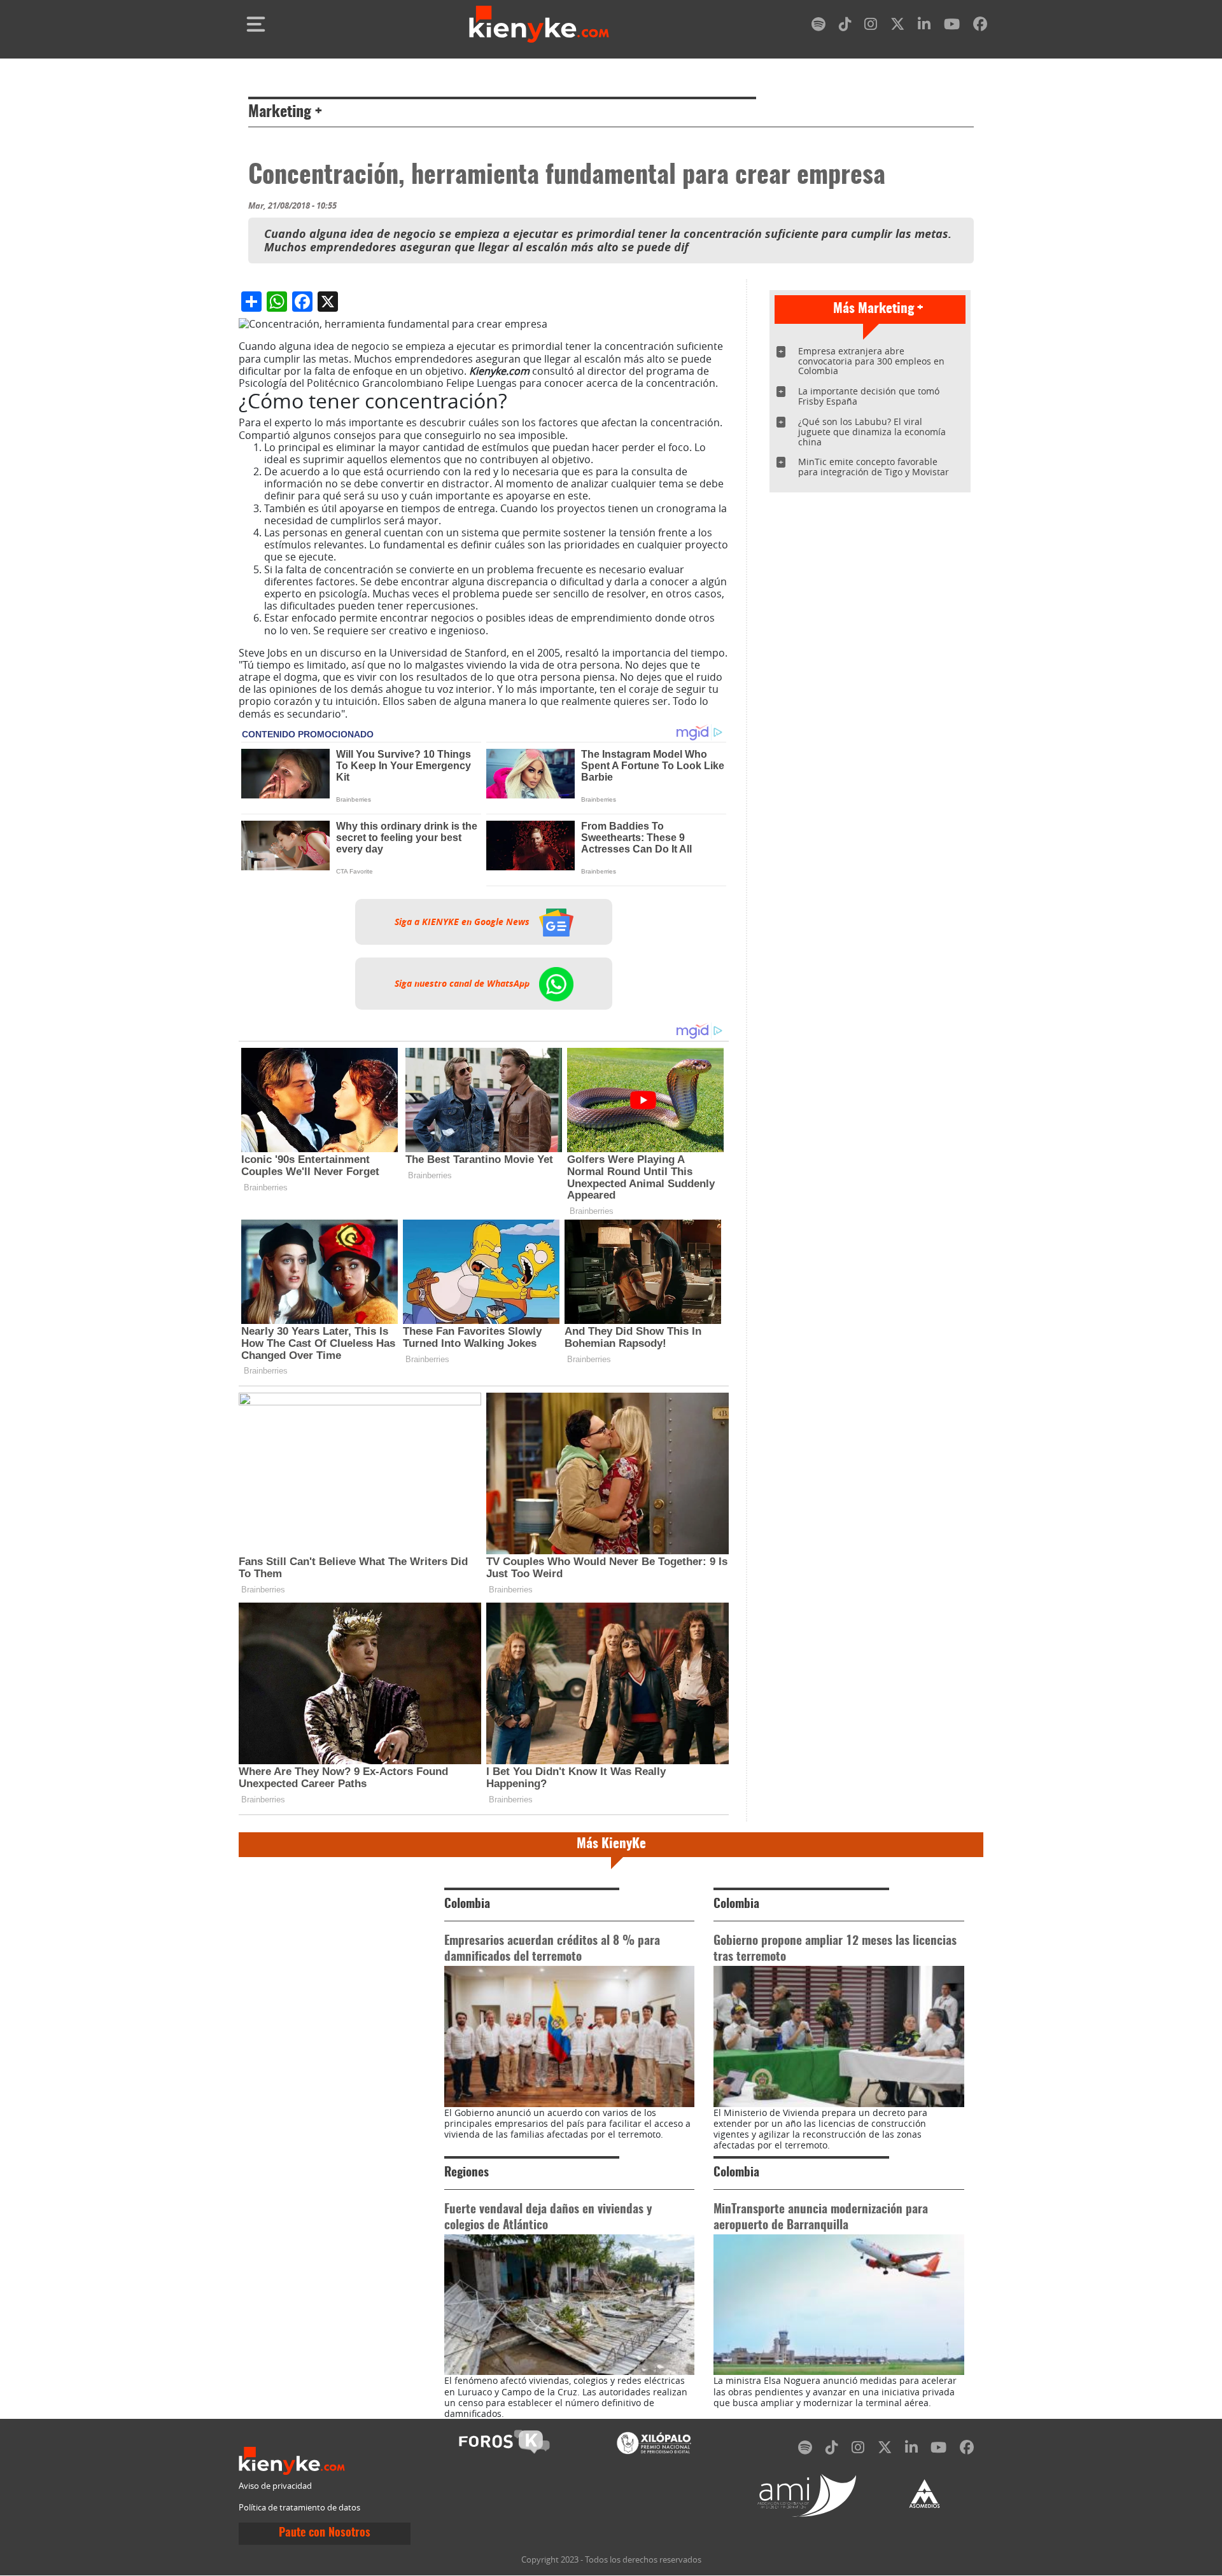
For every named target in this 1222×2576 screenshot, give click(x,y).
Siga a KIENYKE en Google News (463, 922)
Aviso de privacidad (275, 2486)
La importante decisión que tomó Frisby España (869, 396)
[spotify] (818, 26)
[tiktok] (845, 26)
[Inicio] (539, 24)
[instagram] (871, 26)
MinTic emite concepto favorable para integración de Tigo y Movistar (874, 467)
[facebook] (980, 26)
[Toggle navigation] (256, 24)
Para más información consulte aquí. (439, 714)
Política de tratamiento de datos (299, 2508)
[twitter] (897, 26)
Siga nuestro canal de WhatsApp (463, 984)
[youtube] (952, 26)
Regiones (467, 2173)
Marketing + (285, 113)
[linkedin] (924, 26)
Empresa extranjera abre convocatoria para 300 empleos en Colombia (871, 361)
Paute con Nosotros (325, 2533)
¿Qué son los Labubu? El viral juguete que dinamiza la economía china (872, 432)
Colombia (467, 1904)
